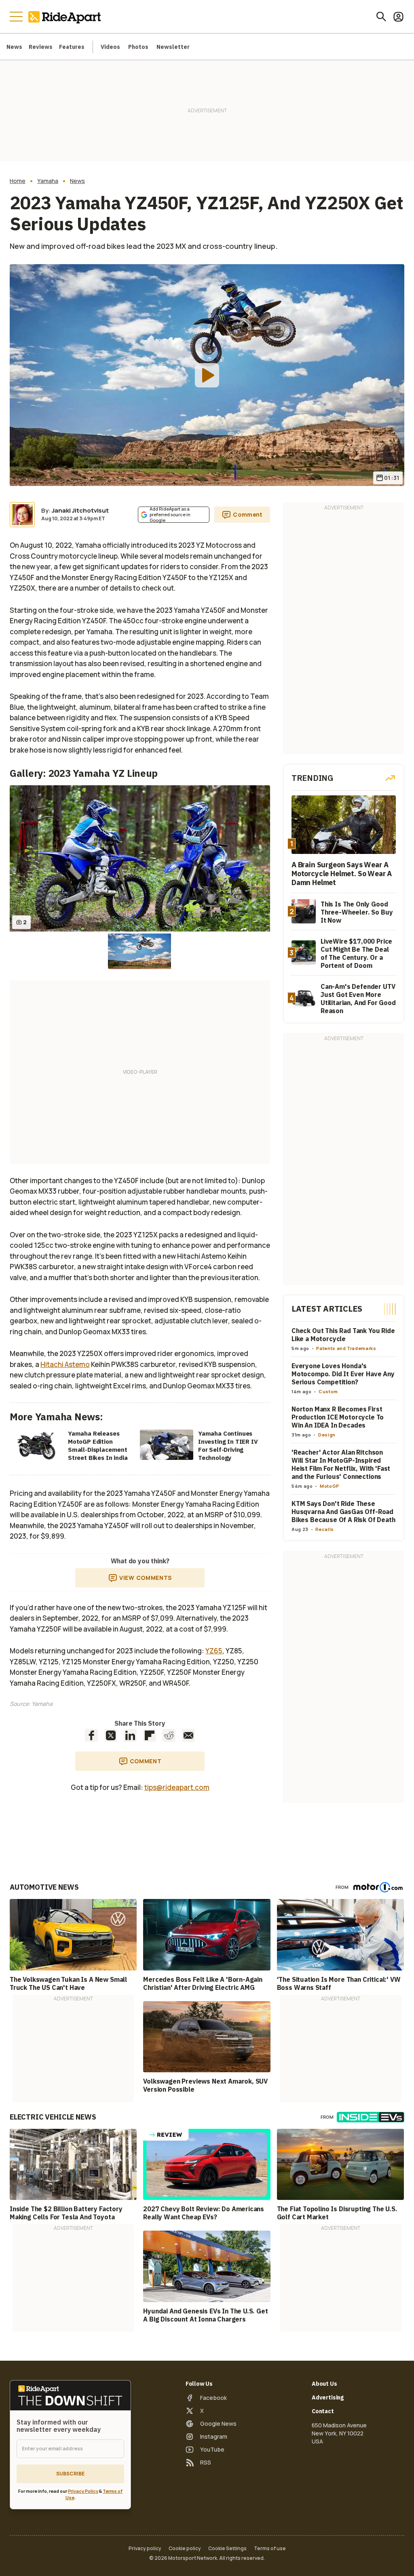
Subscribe (70, 2474)
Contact (323, 2411)
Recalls (324, 1529)
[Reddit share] (169, 1735)
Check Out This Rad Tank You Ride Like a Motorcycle (343, 1335)
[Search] (381, 17)
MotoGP (330, 1486)
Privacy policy (145, 2549)
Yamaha (48, 181)
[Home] (66, 17)
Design (327, 1435)
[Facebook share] (91, 1735)
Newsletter (173, 47)
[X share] (111, 1735)
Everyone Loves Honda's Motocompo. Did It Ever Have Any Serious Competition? (343, 1374)
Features (72, 47)
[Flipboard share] (150, 1735)
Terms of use (270, 2549)
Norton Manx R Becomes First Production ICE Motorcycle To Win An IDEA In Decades (338, 1417)
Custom (328, 1391)
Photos (138, 47)
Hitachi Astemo (65, 1364)
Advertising (328, 2397)
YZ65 (214, 1651)
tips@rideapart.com (177, 1787)
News (14, 47)
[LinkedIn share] (130, 1735)
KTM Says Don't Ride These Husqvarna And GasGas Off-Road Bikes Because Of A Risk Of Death (343, 1512)
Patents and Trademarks (346, 1348)
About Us (324, 2384)
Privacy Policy (83, 2491)
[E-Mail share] (188, 1735)
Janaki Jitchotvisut (80, 510)
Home (18, 181)
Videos (110, 47)
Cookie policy (185, 2549)
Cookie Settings (227, 2549)
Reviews (41, 47)
